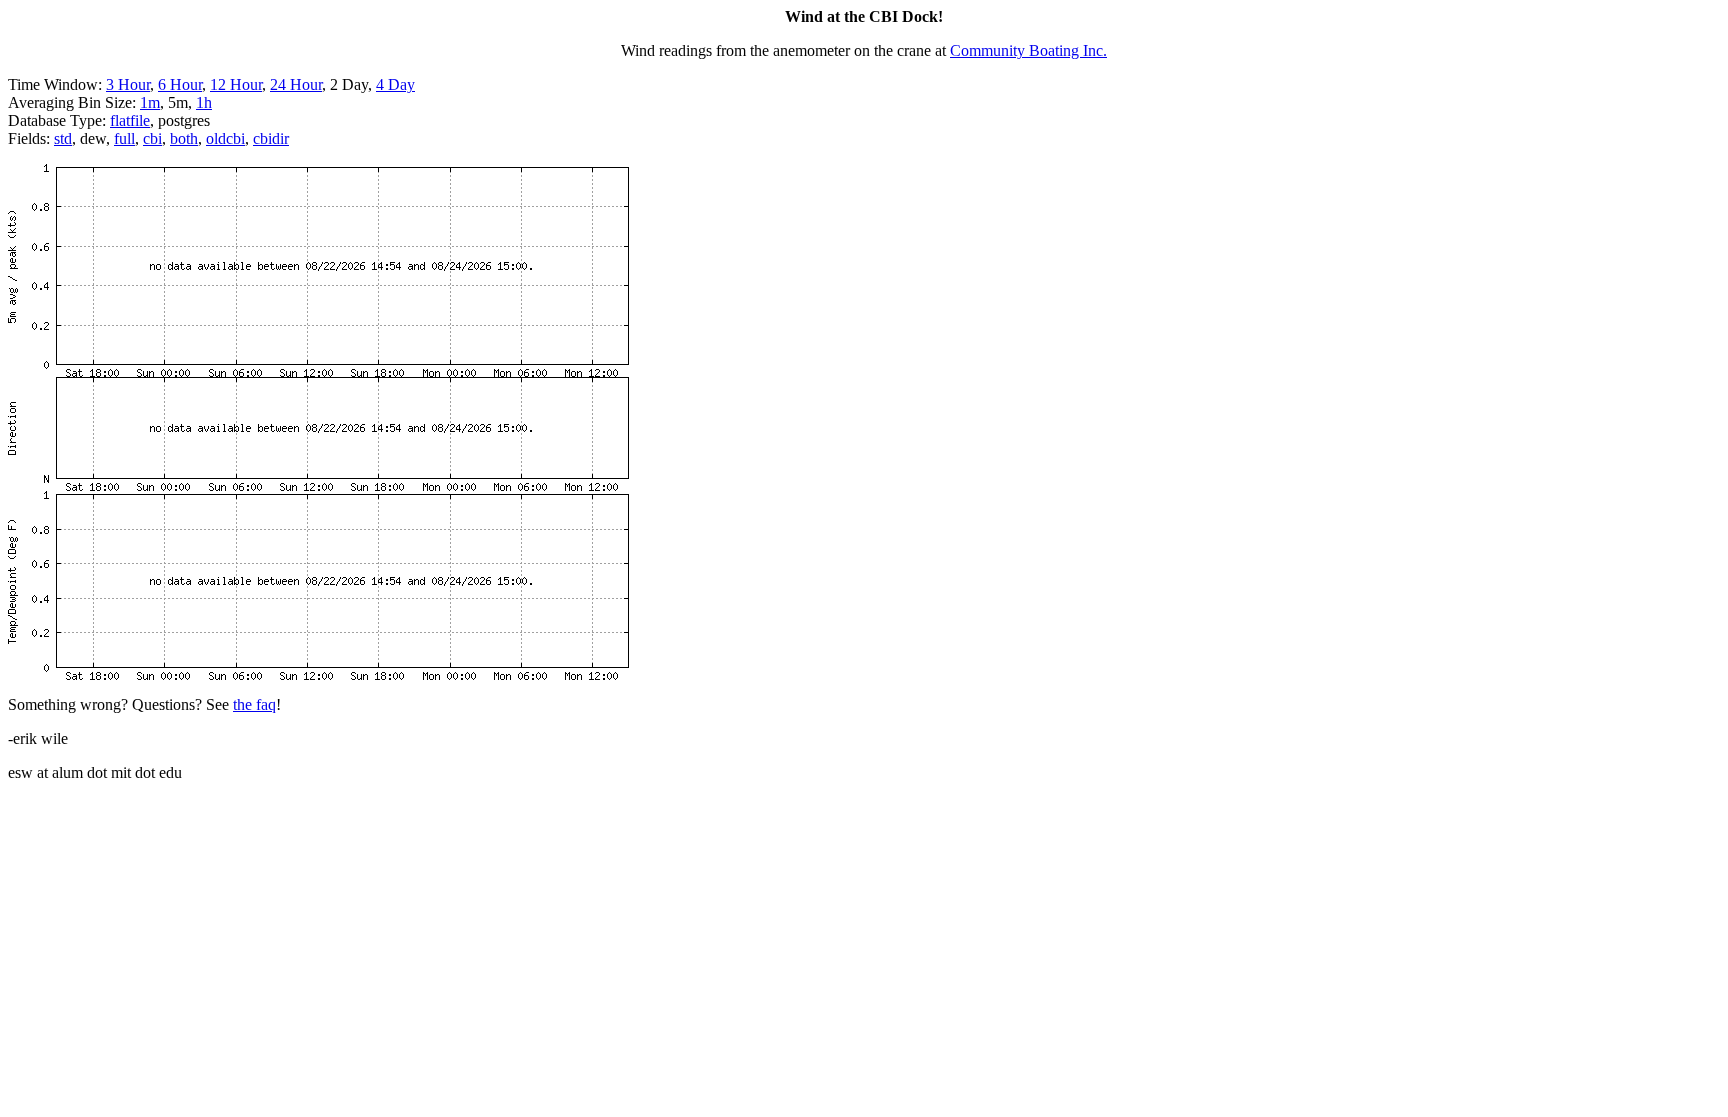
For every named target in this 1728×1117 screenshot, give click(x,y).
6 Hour (180, 84)
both (184, 138)
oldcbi (225, 138)
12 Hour (236, 84)
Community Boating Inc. (1028, 50)
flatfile (130, 120)
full (124, 138)
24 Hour (296, 84)
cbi (152, 138)
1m (150, 102)
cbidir (271, 138)
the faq (254, 704)
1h (204, 102)
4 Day (395, 84)
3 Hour (128, 84)
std (63, 138)
